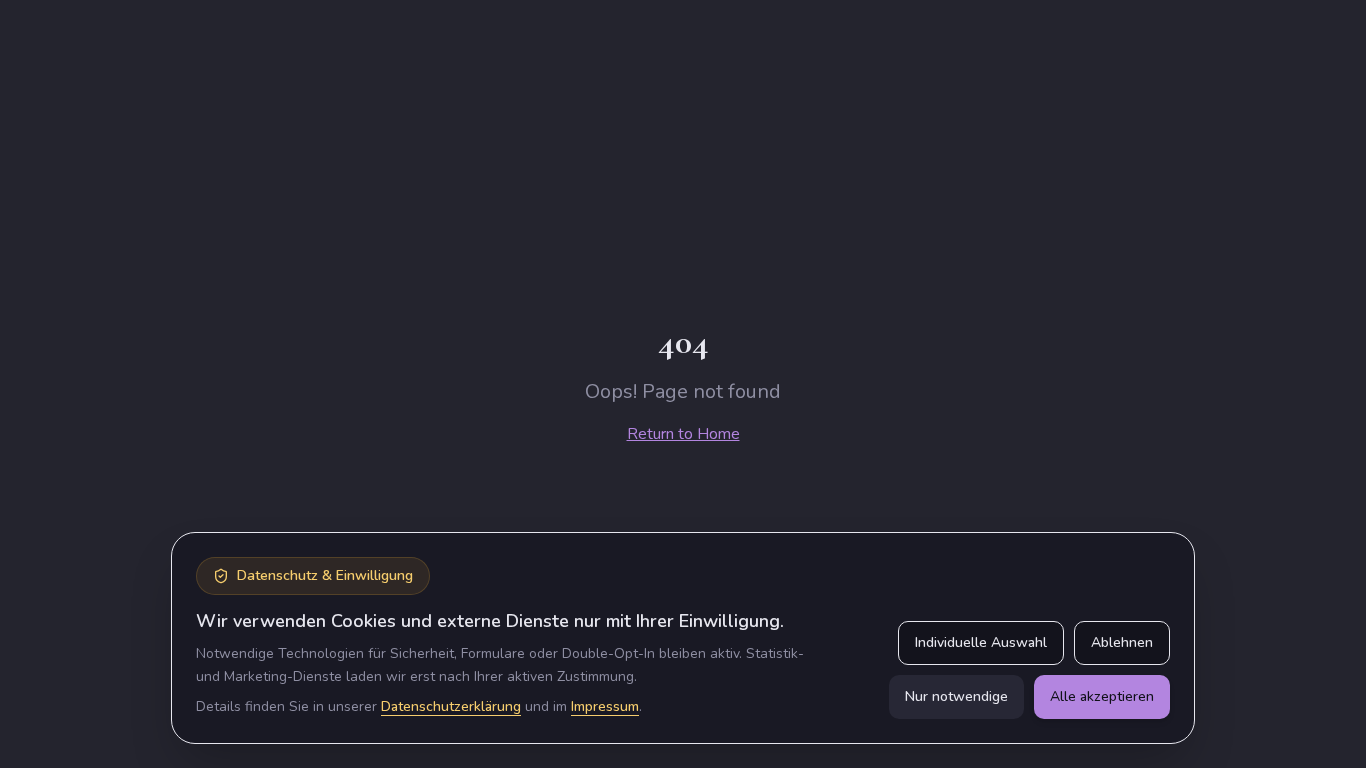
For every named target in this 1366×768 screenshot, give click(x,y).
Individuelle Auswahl (981, 642)
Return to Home (683, 434)
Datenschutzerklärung (451, 706)
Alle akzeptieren (1102, 696)
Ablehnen (1122, 642)
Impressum (605, 706)
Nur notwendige (956, 696)
